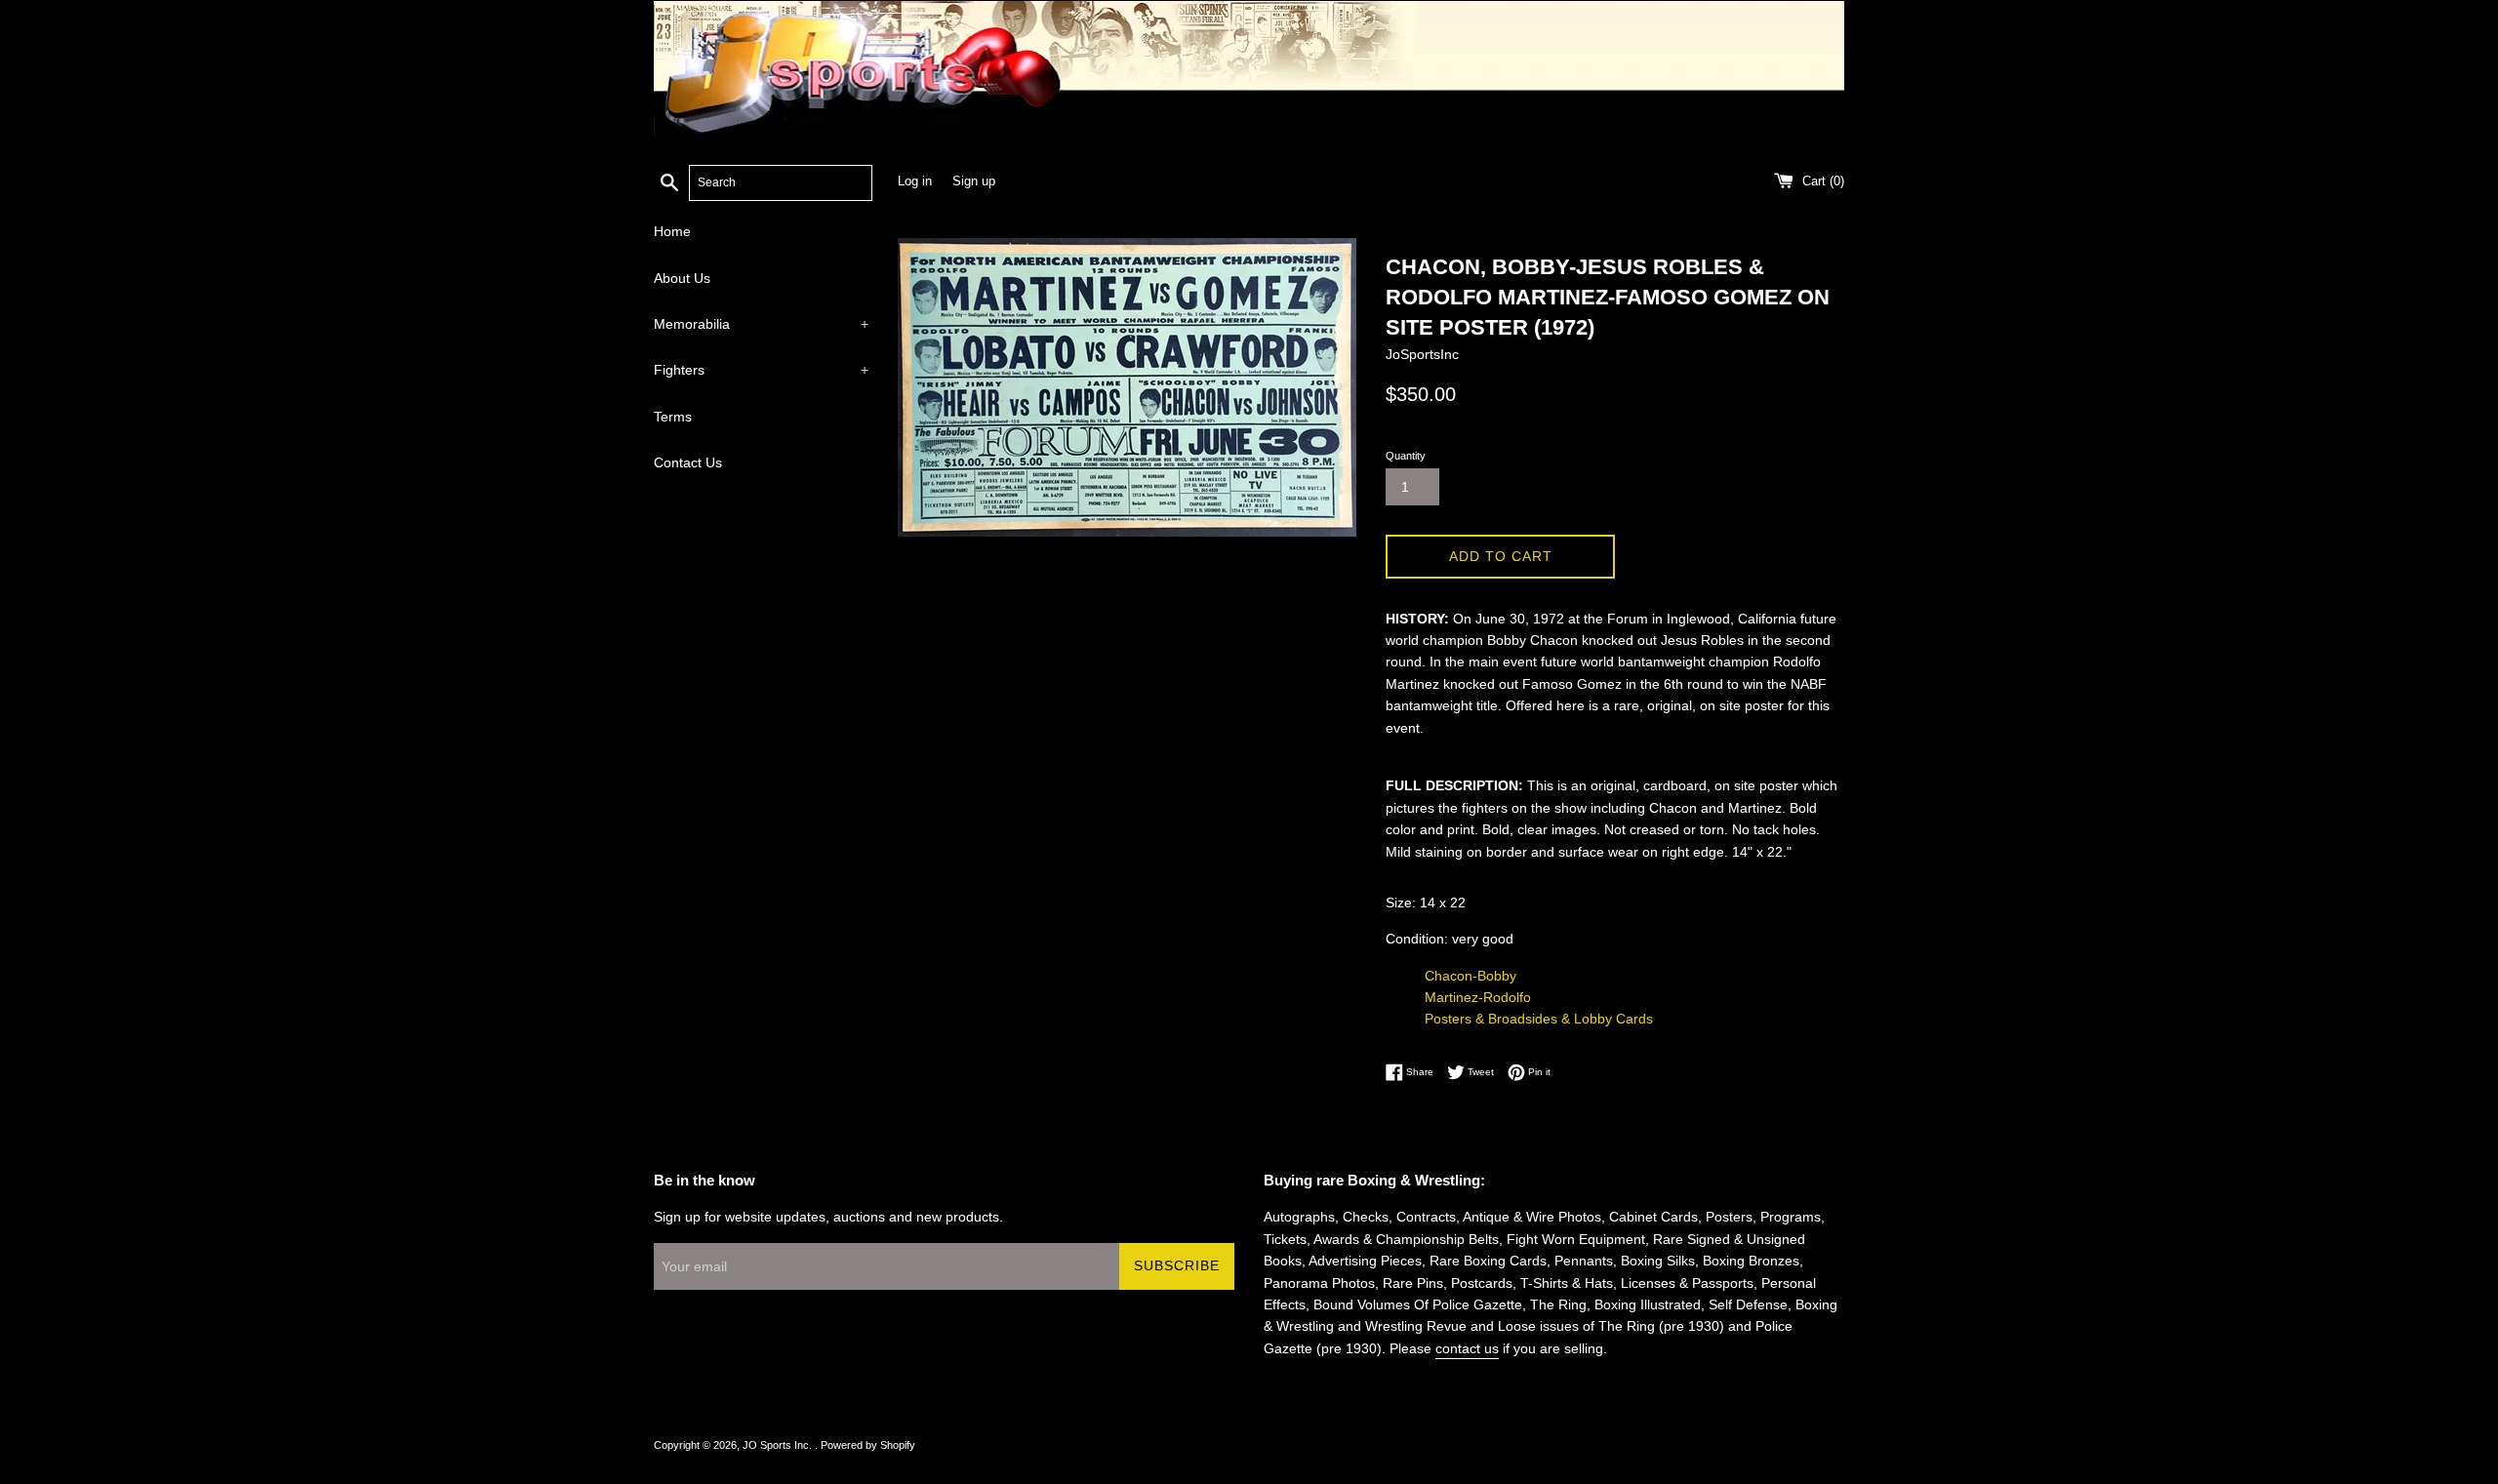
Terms (673, 417)
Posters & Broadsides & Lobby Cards (1539, 1019)
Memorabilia (761, 324)
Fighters (761, 370)
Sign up (974, 181)
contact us (1467, 1348)
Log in (915, 181)
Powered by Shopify (868, 1445)
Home (672, 231)
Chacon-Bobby (1471, 976)
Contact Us (688, 462)
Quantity (1406, 456)
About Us (682, 278)
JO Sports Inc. (779, 1445)
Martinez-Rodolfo (1478, 997)
